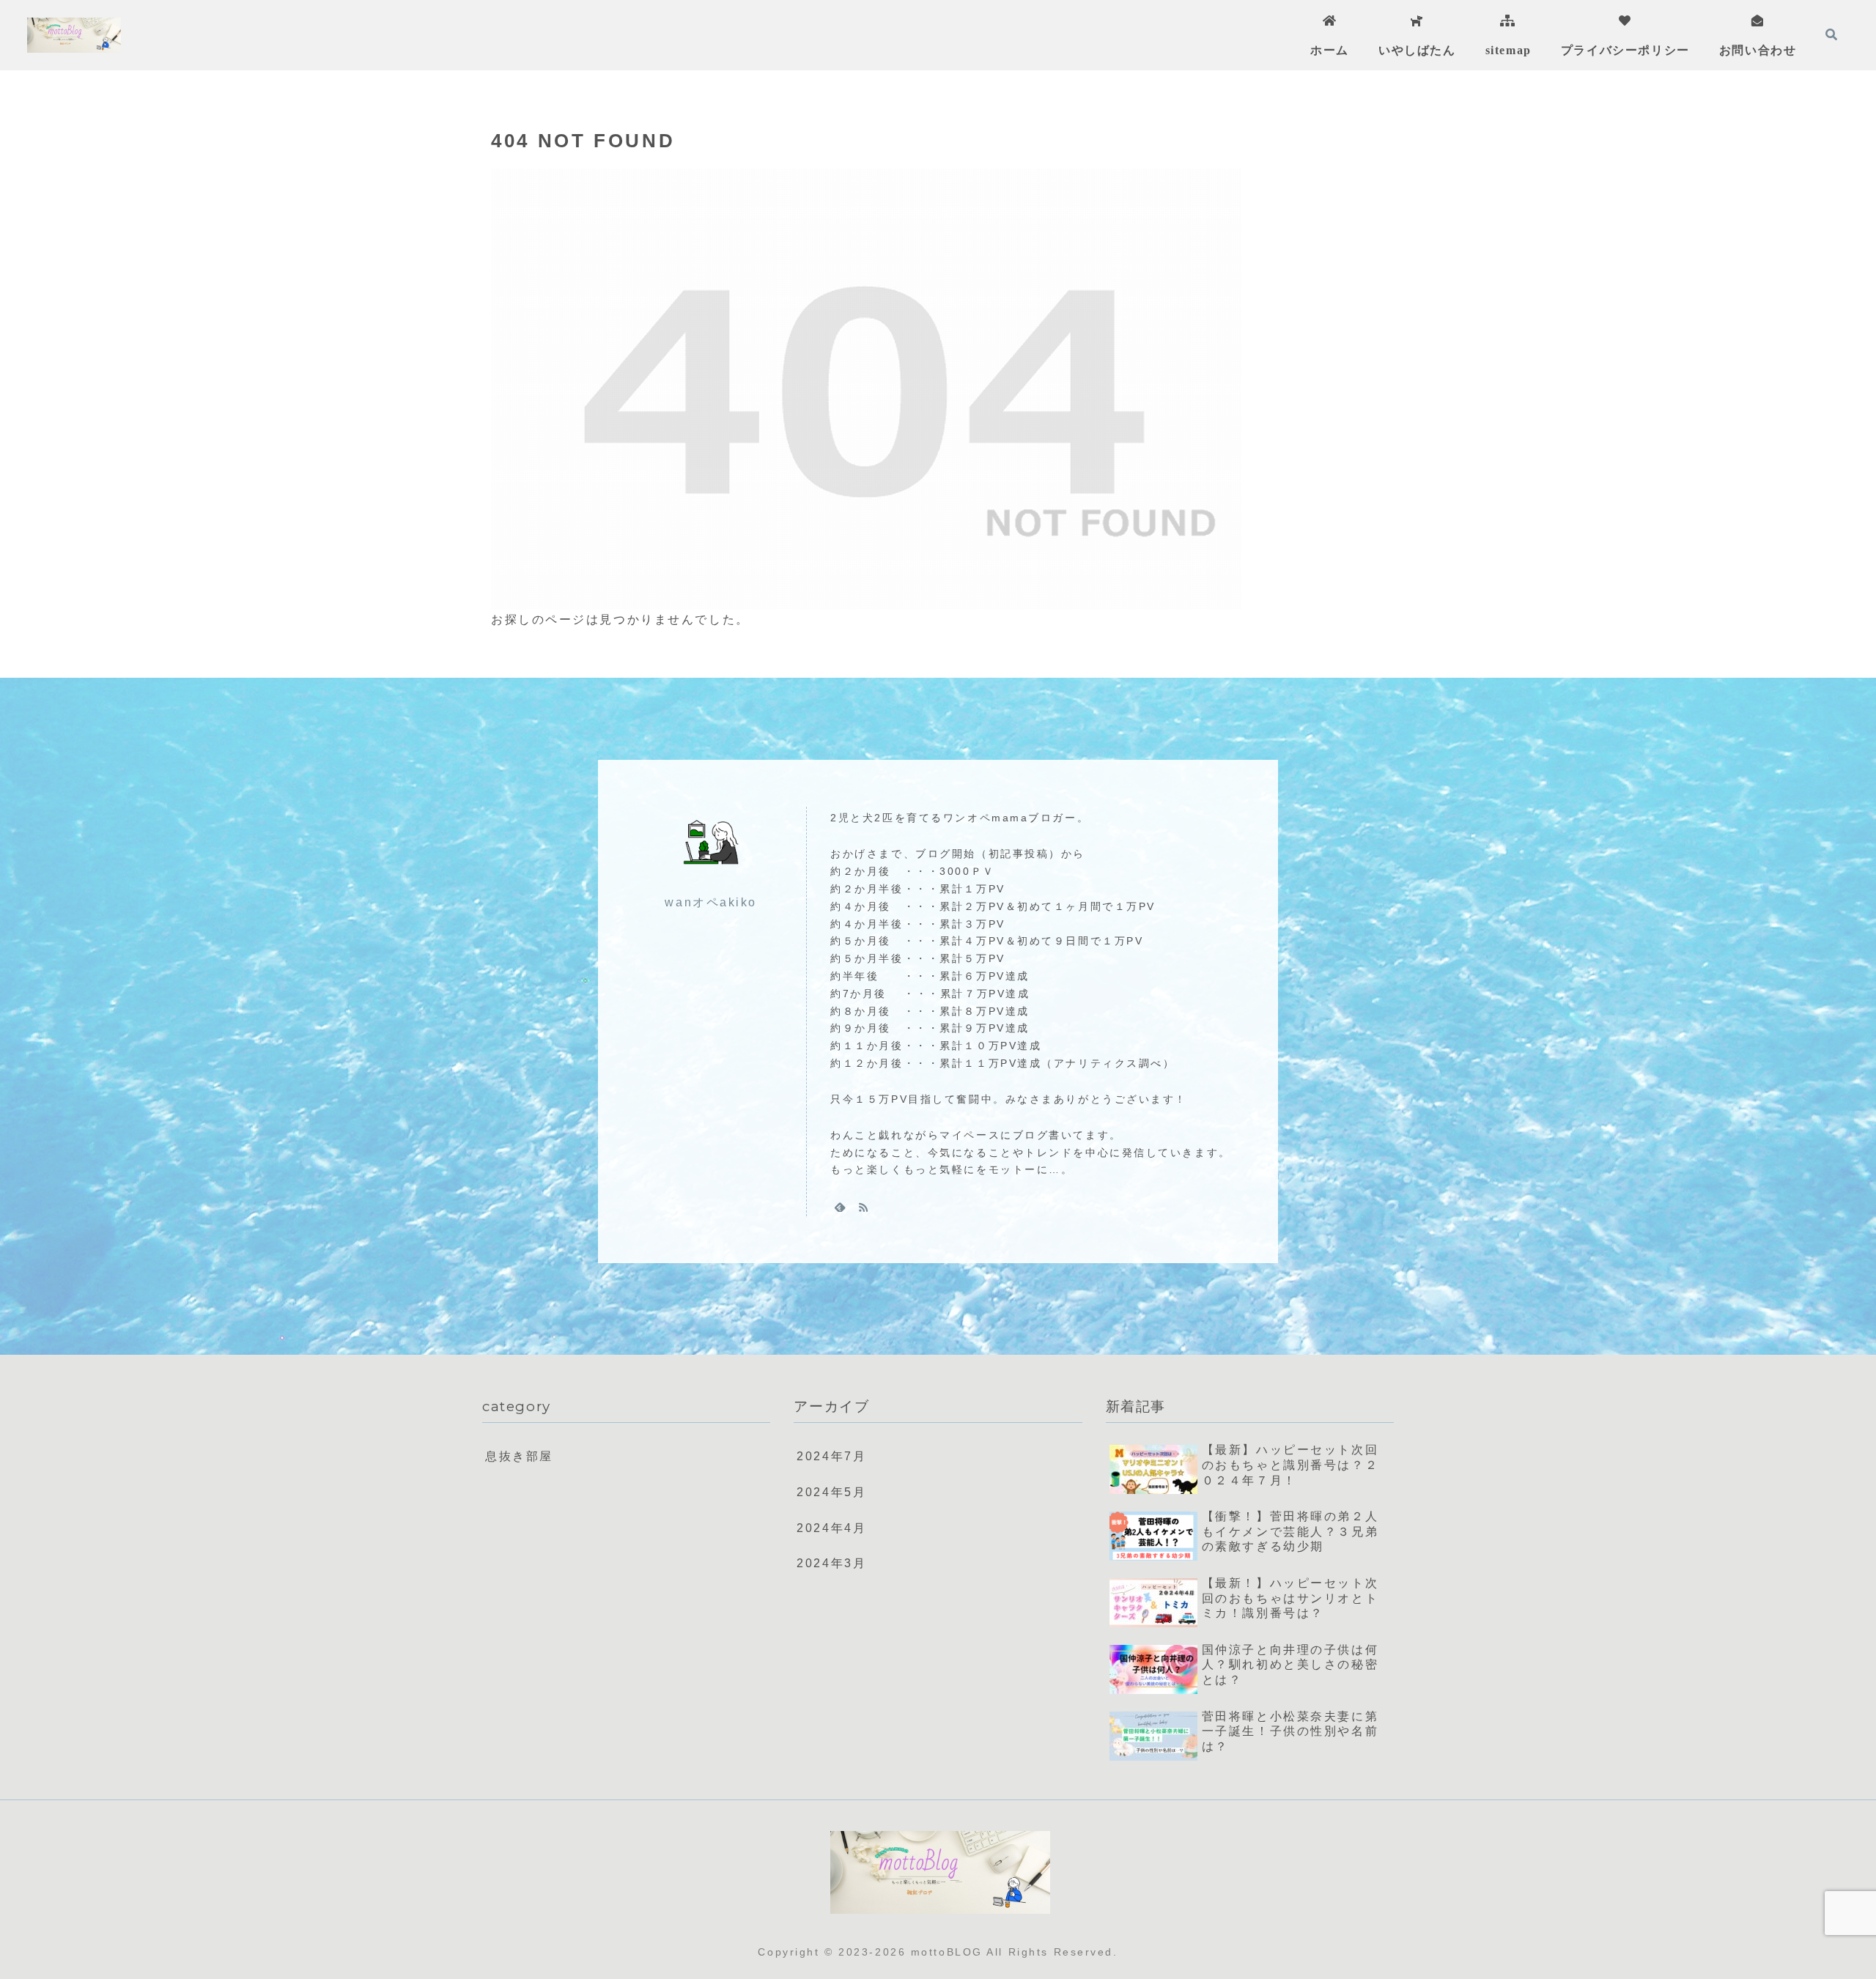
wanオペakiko (711, 902)
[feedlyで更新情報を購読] (840, 1207)
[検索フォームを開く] (1831, 34)
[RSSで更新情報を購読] (863, 1207)
